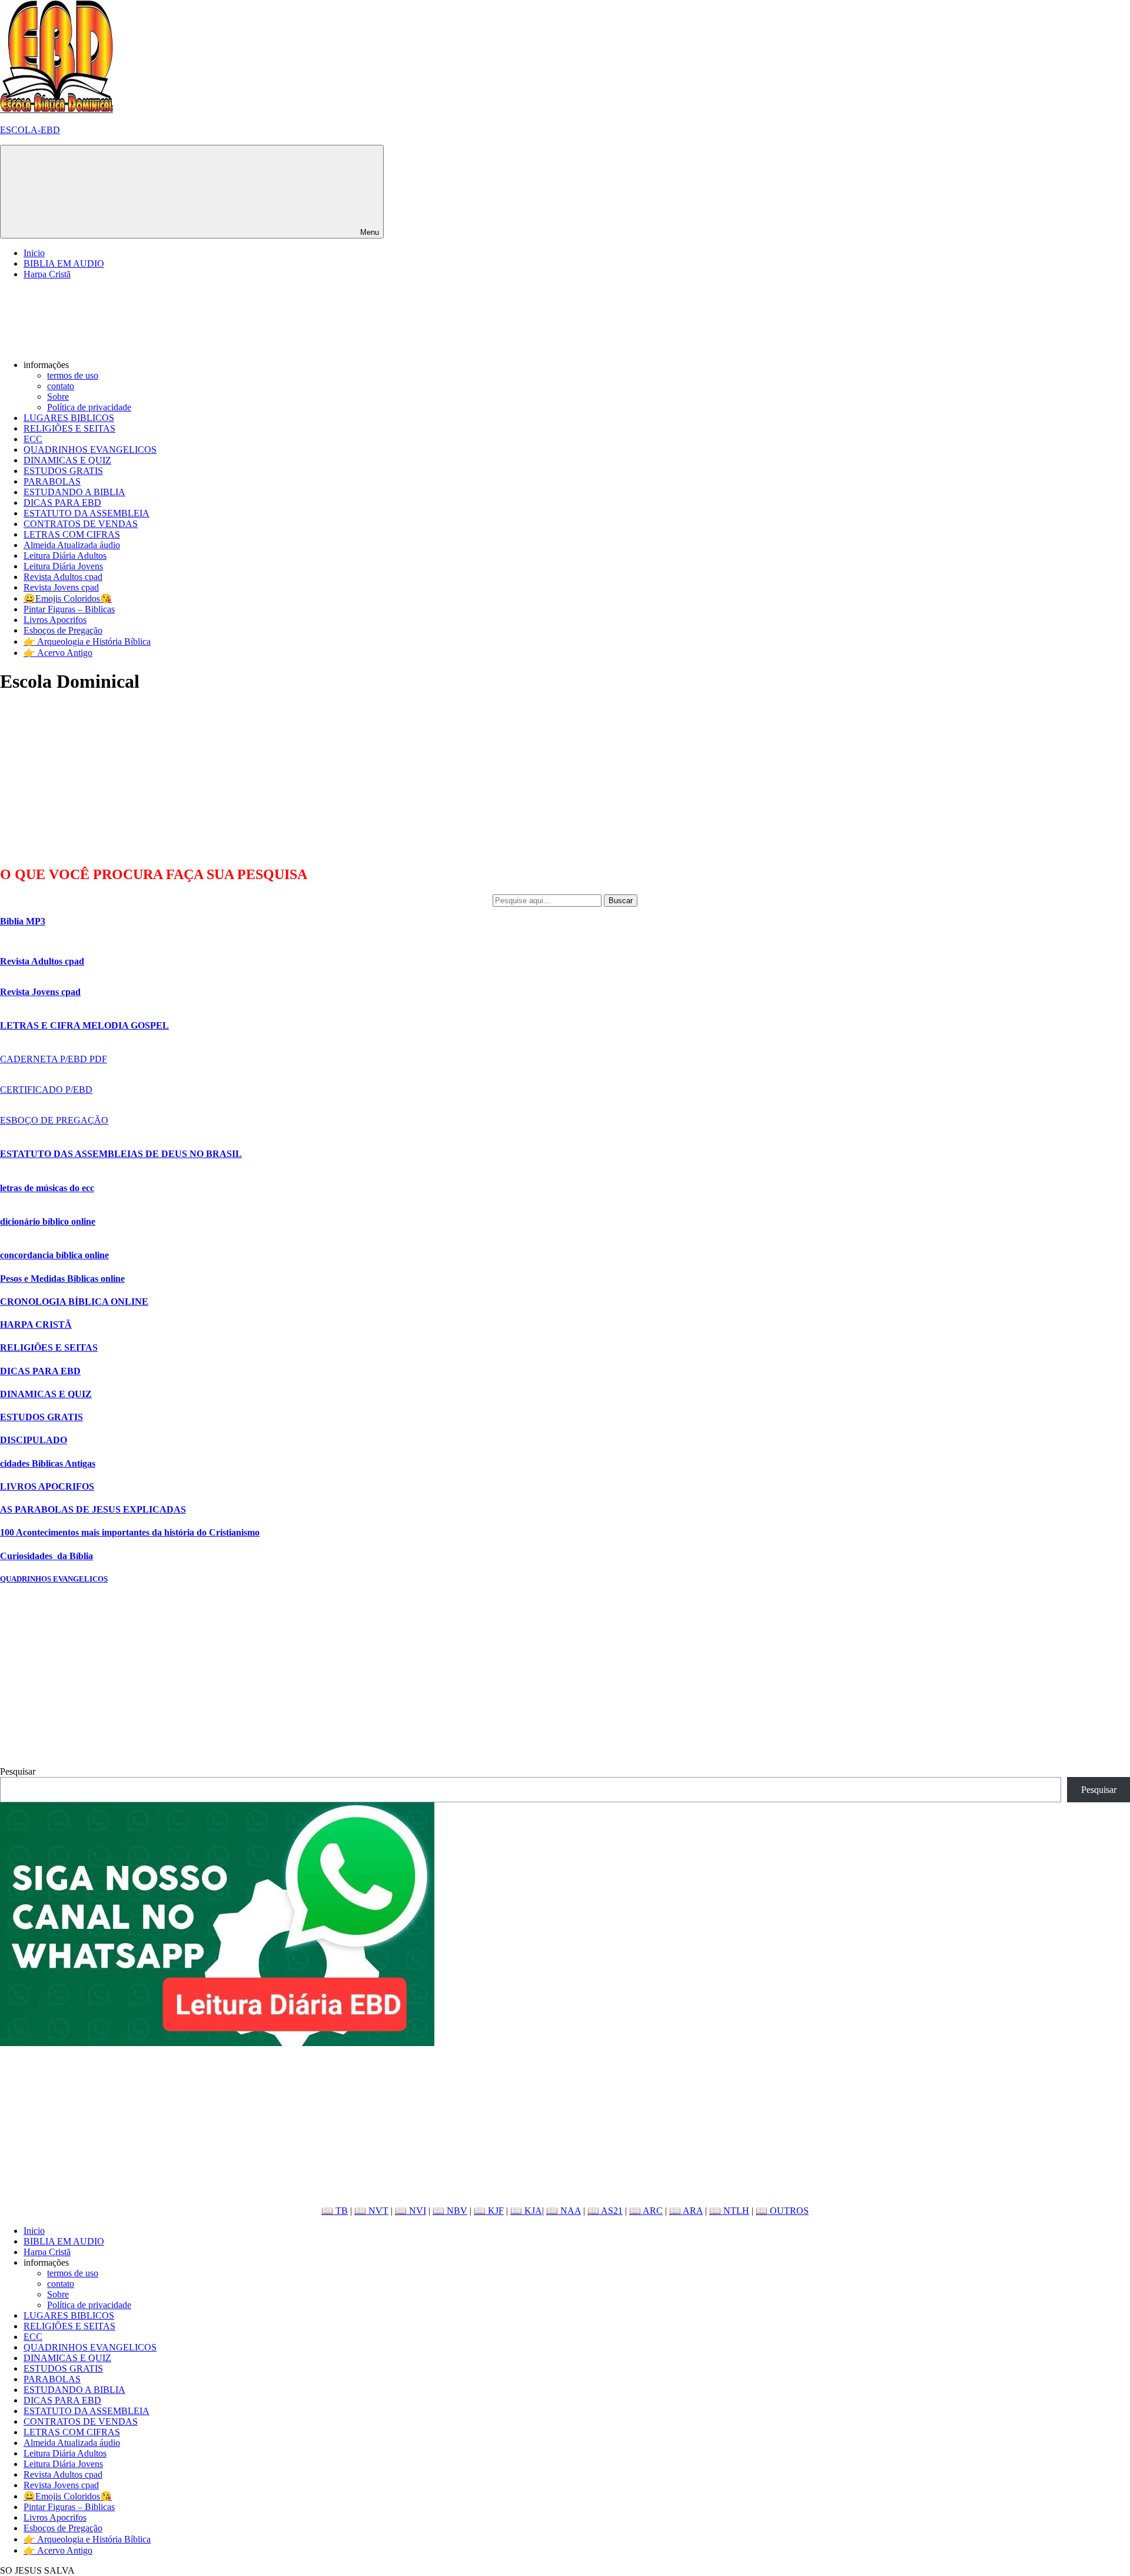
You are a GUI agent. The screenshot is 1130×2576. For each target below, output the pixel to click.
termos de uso (73, 375)
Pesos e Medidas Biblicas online (62, 1279)
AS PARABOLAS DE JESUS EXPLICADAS (93, 1509)
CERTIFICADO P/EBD (46, 1090)
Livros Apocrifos (55, 620)
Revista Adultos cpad (63, 577)
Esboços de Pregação (63, 630)
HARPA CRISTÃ (36, 1325)
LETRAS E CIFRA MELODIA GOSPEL (84, 1025)
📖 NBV (450, 2211)
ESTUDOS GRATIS (63, 471)
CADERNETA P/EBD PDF (54, 1059)
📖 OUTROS (782, 2211)
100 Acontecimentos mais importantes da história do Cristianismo (130, 1532)
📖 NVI (411, 2211)
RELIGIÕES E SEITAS (69, 428)
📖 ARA (686, 2211)
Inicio (34, 253)
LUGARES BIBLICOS (69, 418)
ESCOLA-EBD (30, 130)
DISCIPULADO (34, 1440)
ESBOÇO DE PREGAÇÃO (54, 1120)
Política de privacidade (89, 407)
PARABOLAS (52, 481)
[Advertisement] (88, 779)
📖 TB (335, 2211)
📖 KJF (489, 2211)
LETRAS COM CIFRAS (72, 534)
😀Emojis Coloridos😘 (68, 599)
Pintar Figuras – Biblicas (69, 609)
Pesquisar (18, 1771)
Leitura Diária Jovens (63, 566)
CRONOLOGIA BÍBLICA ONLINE (74, 1302)
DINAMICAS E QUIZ (67, 460)
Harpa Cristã (47, 274)
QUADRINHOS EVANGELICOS (90, 450)
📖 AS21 (605, 2211)
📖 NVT (371, 2211)
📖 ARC (646, 2211)
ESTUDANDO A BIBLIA (74, 492)
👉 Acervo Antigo (58, 653)
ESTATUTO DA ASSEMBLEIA (87, 513)
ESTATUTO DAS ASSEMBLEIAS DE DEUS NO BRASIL (121, 1154)
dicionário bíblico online (48, 1221)
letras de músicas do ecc (47, 1188)
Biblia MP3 (23, 921)
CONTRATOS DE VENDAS (81, 524)
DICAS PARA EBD (62, 503)
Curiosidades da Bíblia (46, 1556)
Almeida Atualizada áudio (72, 545)
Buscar (621, 901)
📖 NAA (564, 2211)
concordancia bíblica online (54, 1255)
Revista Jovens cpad (61, 587)
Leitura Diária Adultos (65, 556)
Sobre (58, 397)
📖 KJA (526, 2211)
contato (61, 386)
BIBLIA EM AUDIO (64, 263)
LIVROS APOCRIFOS (47, 1486)
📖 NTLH (729, 2211)
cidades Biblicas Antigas (48, 1463)
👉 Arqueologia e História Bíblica (87, 641)
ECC (33, 439)
